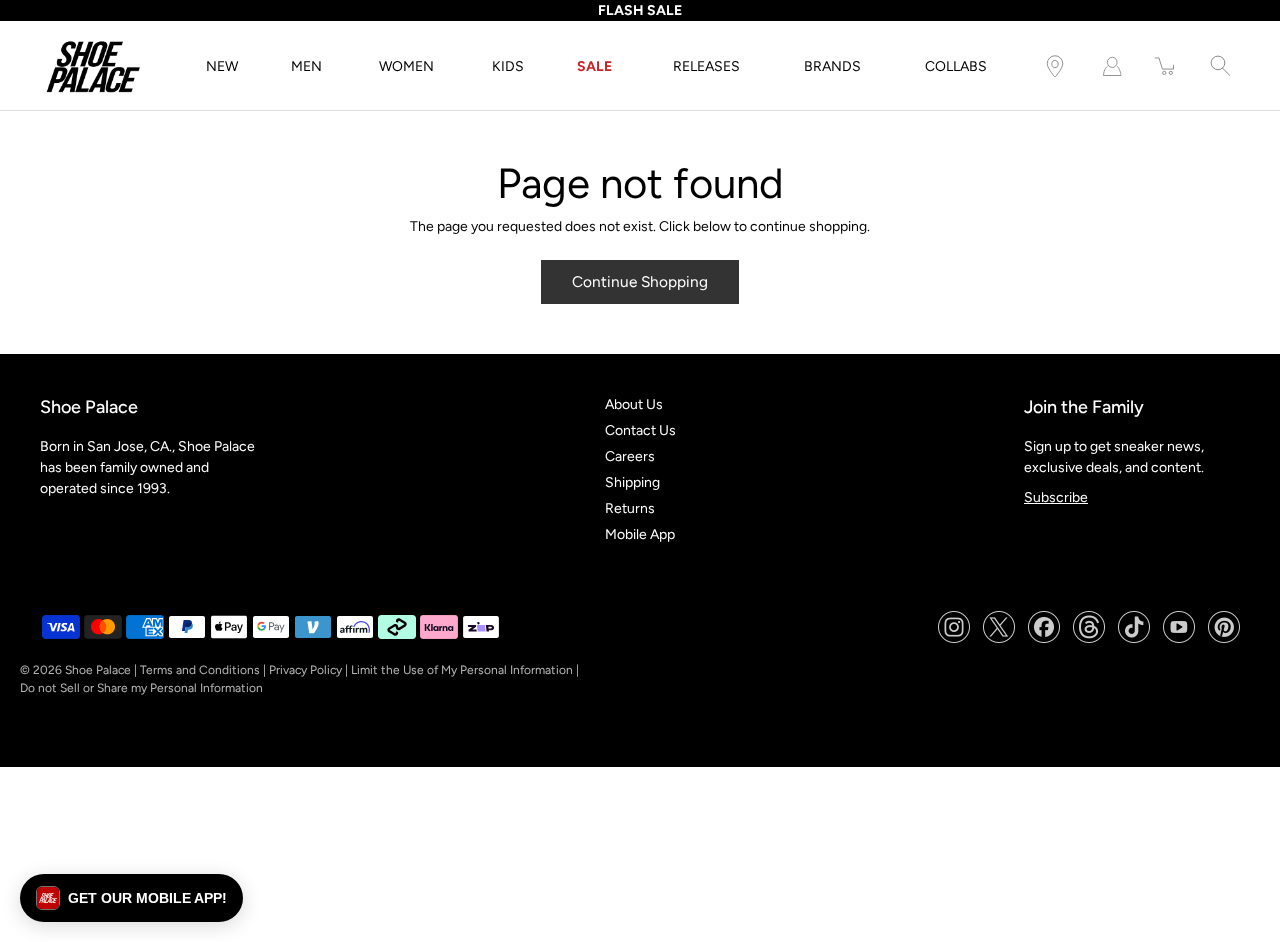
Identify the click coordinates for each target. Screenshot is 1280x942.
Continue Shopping (640, 281)
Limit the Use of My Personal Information (462, 670)
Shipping (632, 482)
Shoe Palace (98, 670)
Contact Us (640, 430)
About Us (634, 404)
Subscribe (1056, 497)
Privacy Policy (305, 670)
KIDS (508, 66)
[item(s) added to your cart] (1166, 66)
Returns (630, 508)
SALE (594, 66)
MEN (306, 66)
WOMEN (406, 66)
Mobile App (640, 534)
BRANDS (832, 66)
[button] (131, 898)
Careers (630, 456)
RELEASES (706, 66)
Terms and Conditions (200, 670)
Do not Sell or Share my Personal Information (141, 688)
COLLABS (956, 66)
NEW (222, 66)
